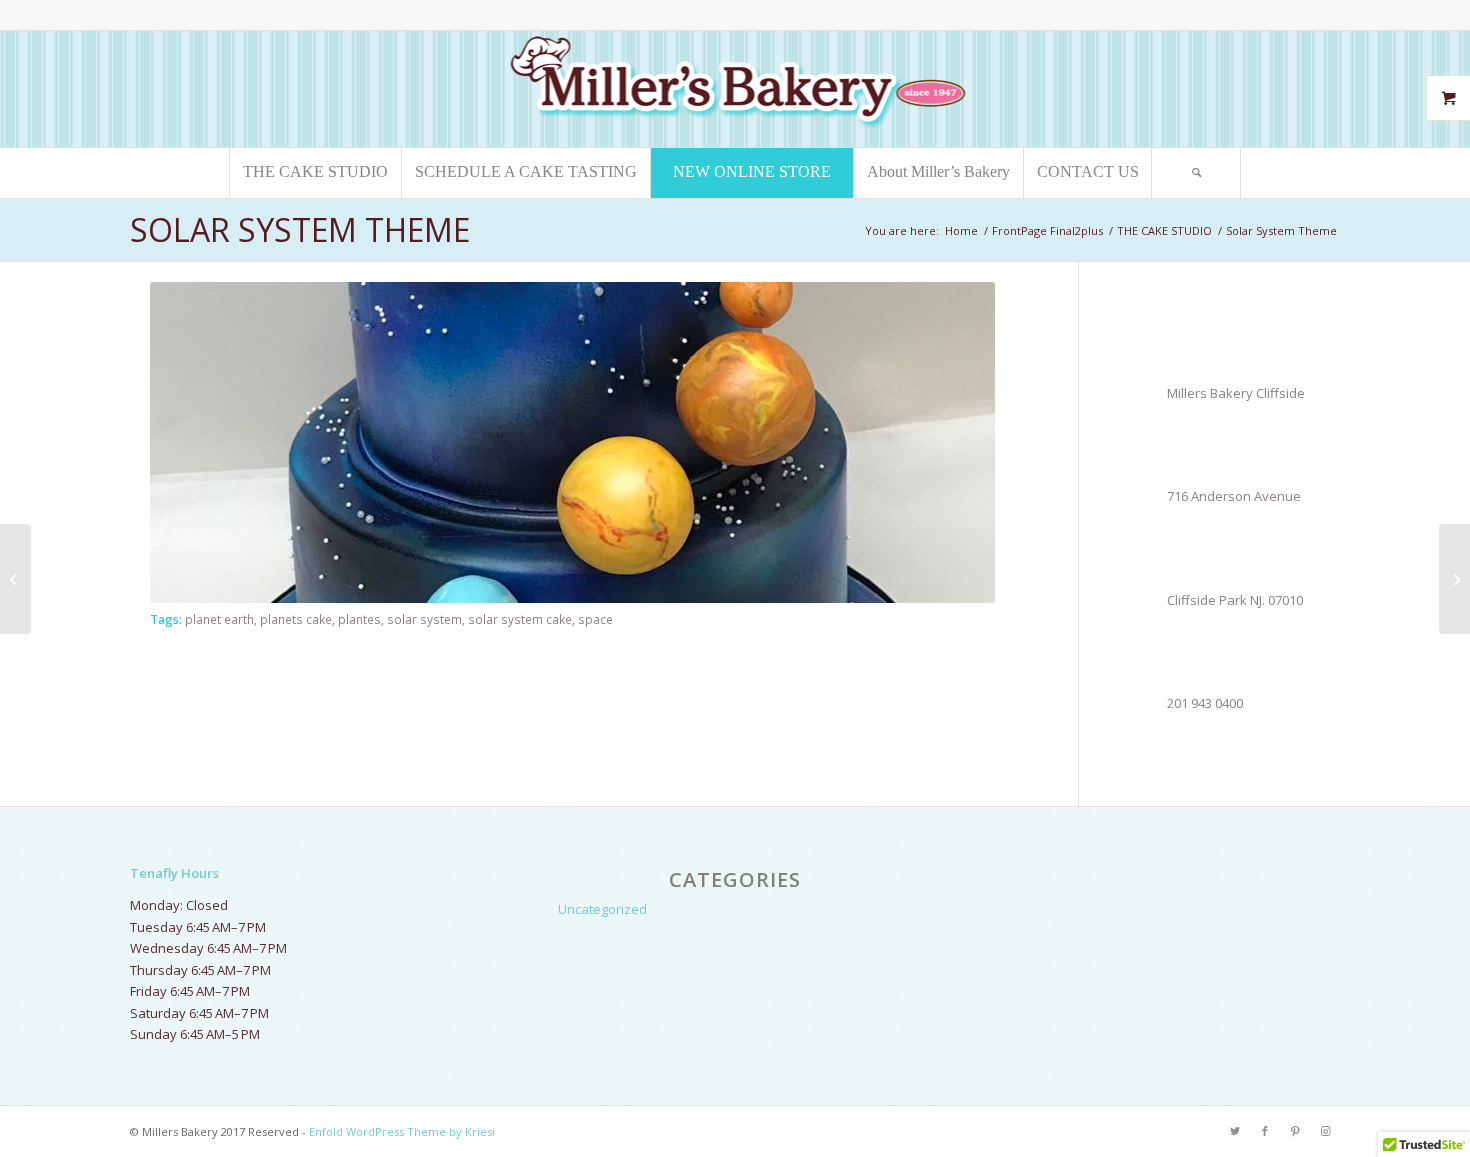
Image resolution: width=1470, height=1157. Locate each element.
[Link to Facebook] (1265, 1131)
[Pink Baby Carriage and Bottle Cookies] (15, 579)
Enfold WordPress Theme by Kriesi (402, 1131)
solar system (424, 619)
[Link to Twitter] (1235, 1131)
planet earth (219, 619)
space (595, 619)
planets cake (296, 619)
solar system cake (520, 619)
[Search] (1196, 173)
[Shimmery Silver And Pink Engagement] (1454, 579)
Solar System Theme (300, 229)
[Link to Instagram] (1325, 1131)
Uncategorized (602, 909)
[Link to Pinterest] (1295, 1131)
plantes (359, 619)
